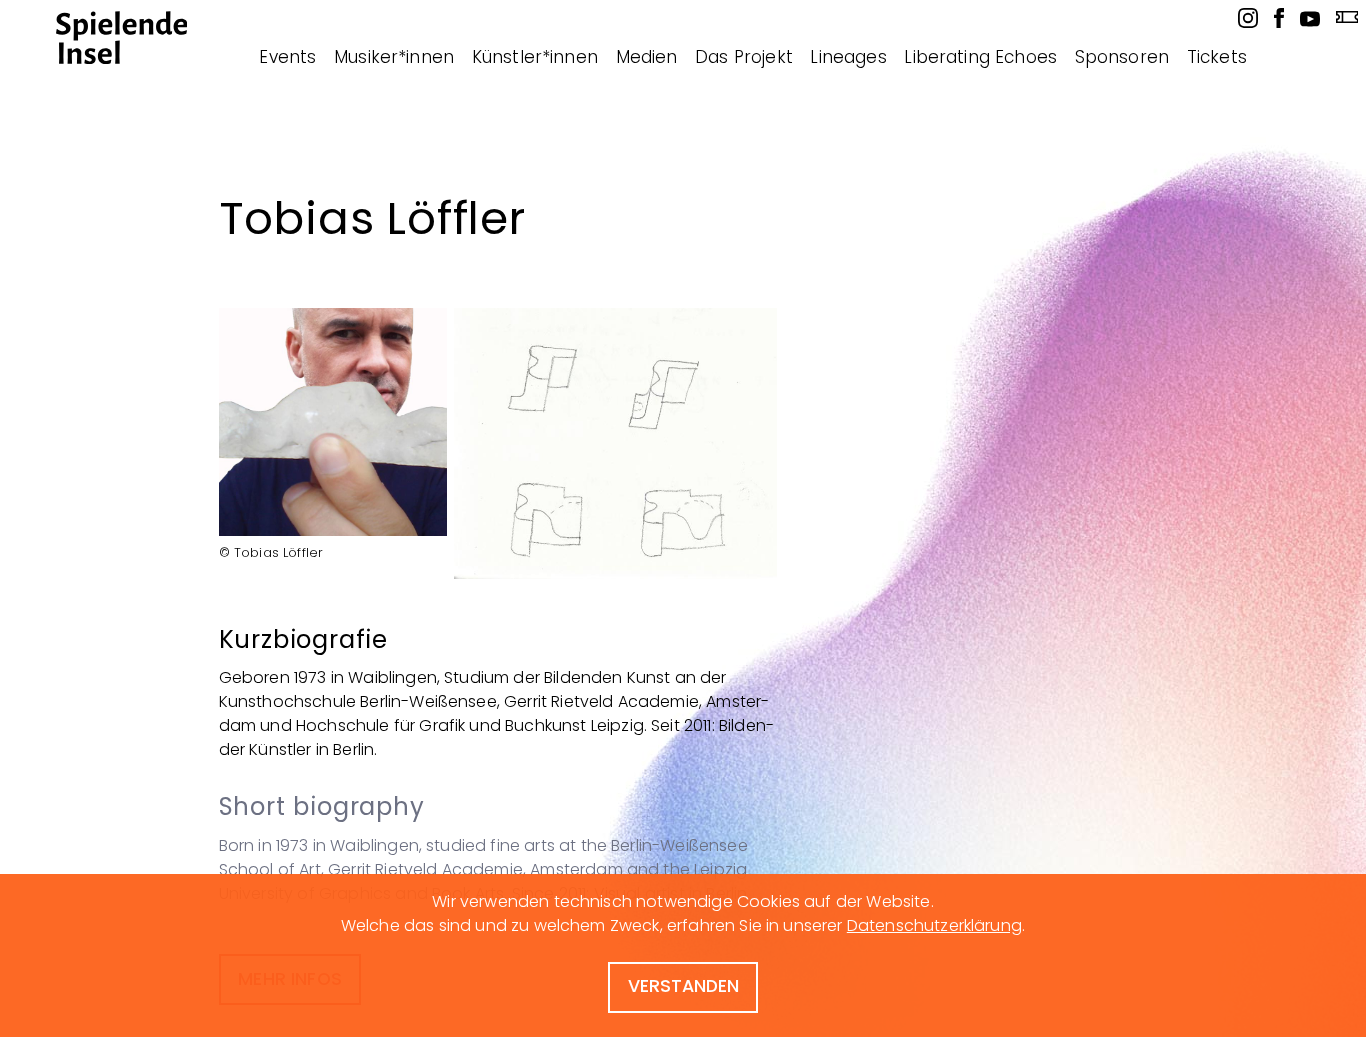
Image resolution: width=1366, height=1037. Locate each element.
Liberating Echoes (980, 57)
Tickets (1217, 57)
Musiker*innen (394, 57)
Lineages (848, 57)
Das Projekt (744, 57)
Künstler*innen (535, 57)
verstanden (683, 986)
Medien (647, 57)
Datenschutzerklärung (934, 925)
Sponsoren (1122, 57)
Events (287, 57)
